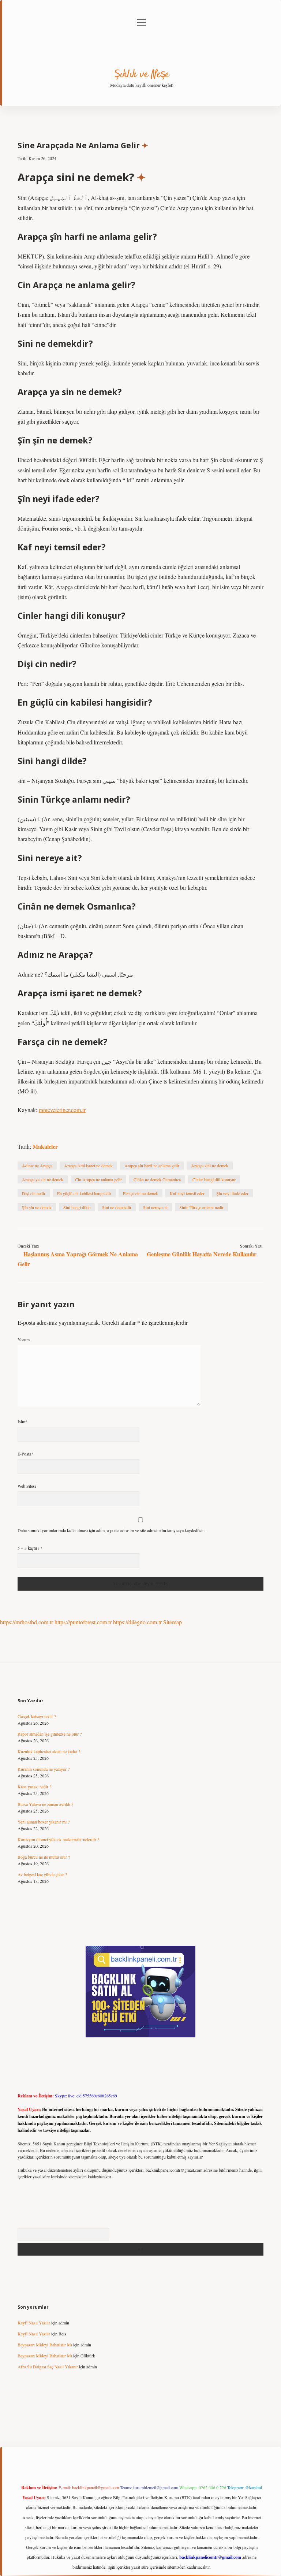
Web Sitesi (27, 1486)
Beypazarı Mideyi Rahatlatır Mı (45, 2345)
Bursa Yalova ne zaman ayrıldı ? (45, 1804)
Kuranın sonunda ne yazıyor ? (44, 1769)
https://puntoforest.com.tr (83, 1622)
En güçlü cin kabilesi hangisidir (84, 1193)
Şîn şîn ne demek (37, 1207)
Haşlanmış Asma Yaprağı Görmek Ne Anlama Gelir (78, 1259)
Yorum (24, 1339)
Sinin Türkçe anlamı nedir (201, 1207)
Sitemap (173, 1622)
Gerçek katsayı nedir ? (37, 1716)
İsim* (23, 1421)
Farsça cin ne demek (140, 1193)
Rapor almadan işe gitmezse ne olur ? (50, 1734)
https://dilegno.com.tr (137, 1622)
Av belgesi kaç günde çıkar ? (42, 1874)
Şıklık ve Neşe (142, 75)
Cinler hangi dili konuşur (214, 1179)
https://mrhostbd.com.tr (27, 1622)
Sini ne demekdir (117, 1207)
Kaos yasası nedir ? (34, 1787)
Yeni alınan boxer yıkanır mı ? (44, 1822)
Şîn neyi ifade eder (232, 1193)
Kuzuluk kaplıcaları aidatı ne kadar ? (49, 1751)
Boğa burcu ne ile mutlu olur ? (44, 1857)
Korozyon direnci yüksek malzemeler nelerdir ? (58, 1839)
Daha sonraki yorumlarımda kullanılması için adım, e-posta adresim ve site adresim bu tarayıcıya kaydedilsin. (112, 1530)
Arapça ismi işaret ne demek (88, 1166)
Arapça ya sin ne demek (43, 1179)
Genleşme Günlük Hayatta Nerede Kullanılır (202, 1254)
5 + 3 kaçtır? (30, 1548)
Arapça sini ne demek (210, 1166)
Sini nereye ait (155, 1207)
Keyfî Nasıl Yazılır (34, 2323)
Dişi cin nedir (34, 1193)
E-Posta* (25, 1454)
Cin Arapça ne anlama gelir (98, 1179)
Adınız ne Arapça (37, 1166)
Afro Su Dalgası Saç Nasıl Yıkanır (48, 2367)
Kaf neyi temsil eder (187, 1193)
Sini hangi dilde (77, 1207)
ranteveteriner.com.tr (62, 1110)
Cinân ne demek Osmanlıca (157, 1179)
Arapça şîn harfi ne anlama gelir (152, 1166)
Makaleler (45, 1146)
